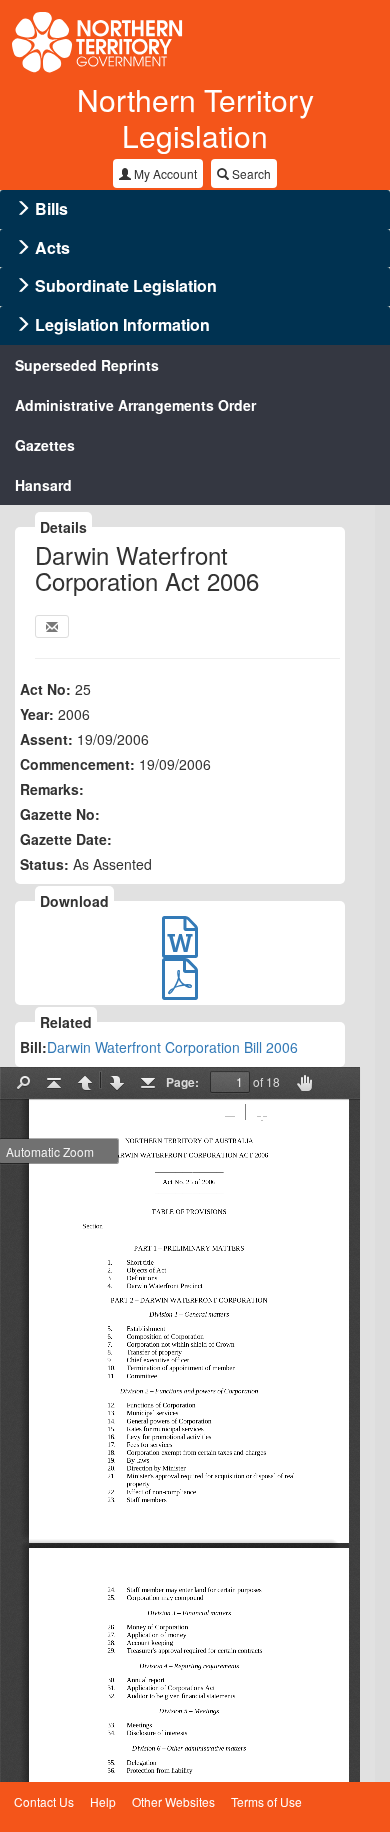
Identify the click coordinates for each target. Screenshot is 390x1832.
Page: (182, 1082)
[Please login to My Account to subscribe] (52, 626)
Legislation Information (122, 324)
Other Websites (173, 1801)
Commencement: (77, 764)
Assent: (46, 739)
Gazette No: (60, 814)
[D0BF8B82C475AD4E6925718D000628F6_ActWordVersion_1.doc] (180, 946)
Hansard (43, 485)
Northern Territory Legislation (195, 117)
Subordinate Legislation (126, 285)
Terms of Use (266, 1801)
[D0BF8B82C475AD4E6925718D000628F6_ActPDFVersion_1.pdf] (180, 988)
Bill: (33, 1047)
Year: (37, 714)
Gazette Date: (66, 839)
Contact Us (44, 1801)
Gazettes (45, 445)
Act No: (45, 689)
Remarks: (52, 789)
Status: (44, 864)
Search (250, 173)
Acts (52, 247)
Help (103, 1801)
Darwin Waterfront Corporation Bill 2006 (172, 1047)
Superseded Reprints (87, 365)
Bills (51, 208)
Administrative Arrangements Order (135, 405)
